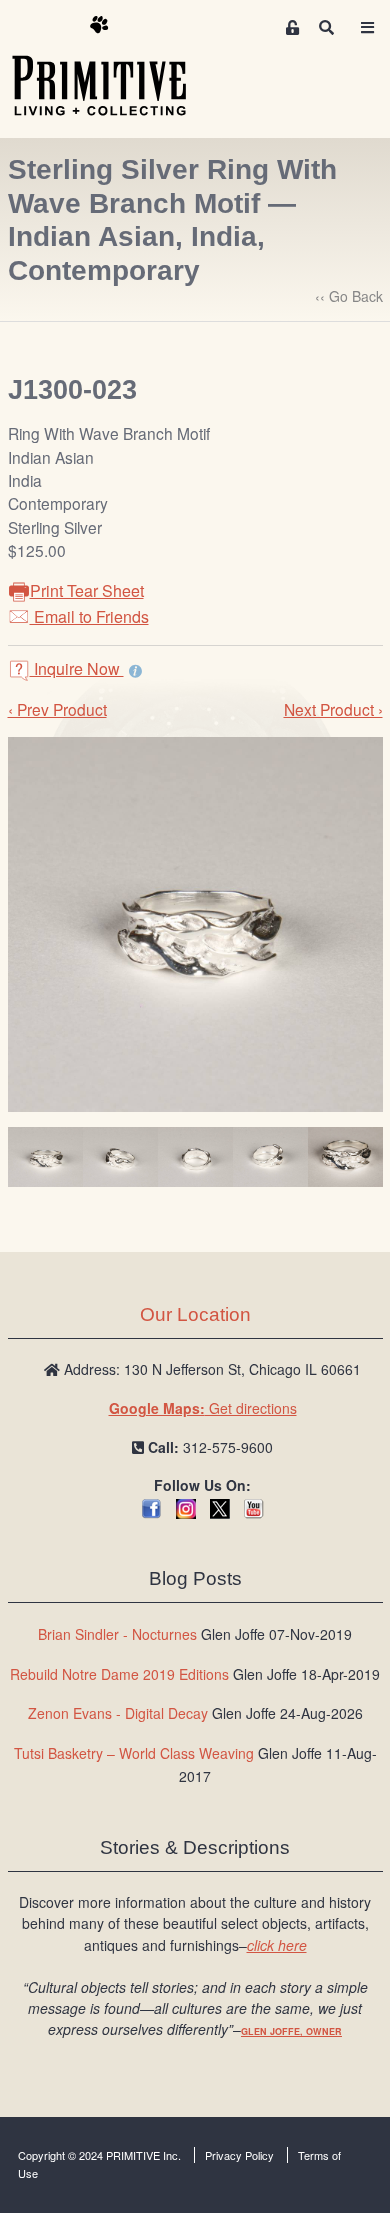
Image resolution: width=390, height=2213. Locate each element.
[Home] (114, 67)
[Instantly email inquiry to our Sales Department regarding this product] (135, 671)
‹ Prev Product (57, 709)
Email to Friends (89, 616)
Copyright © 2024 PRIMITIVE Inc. (99, 2155)
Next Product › (333, 709)
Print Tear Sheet (87, 590)
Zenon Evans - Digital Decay (118, 1713)
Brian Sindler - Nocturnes (117, 1634)
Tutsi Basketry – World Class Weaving (134, 1753)
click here (277, 1945)
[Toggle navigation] (367, 27)
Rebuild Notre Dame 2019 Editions (119, 1674)
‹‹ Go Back (349, 296)
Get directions (203, 1408)
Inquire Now (77, 668)
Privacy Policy (239, 2155)
